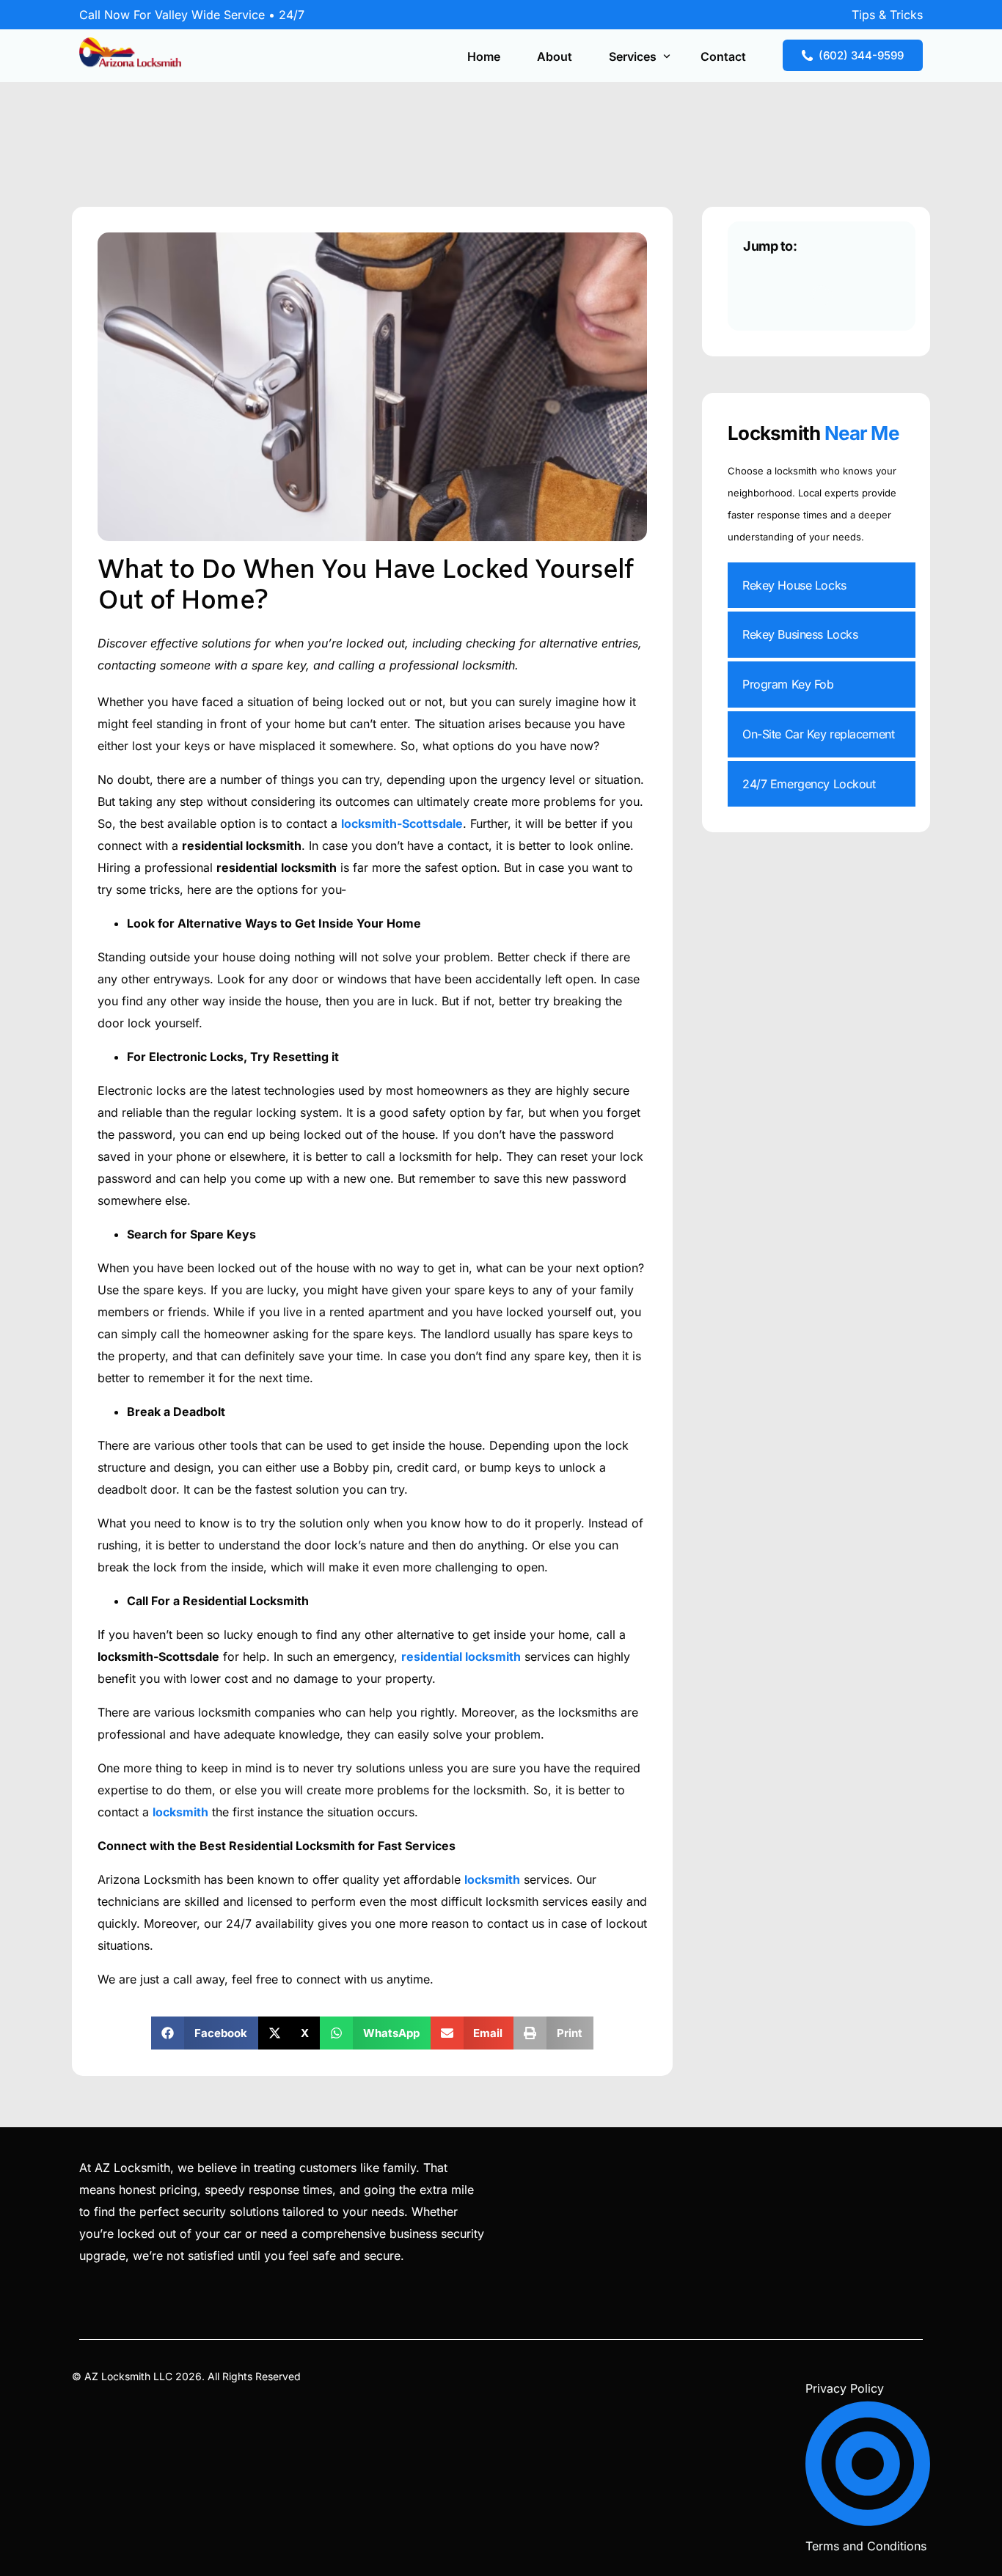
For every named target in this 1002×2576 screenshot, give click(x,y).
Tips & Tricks (887, 15)
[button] (205, 2033)
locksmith (180, 1812)
